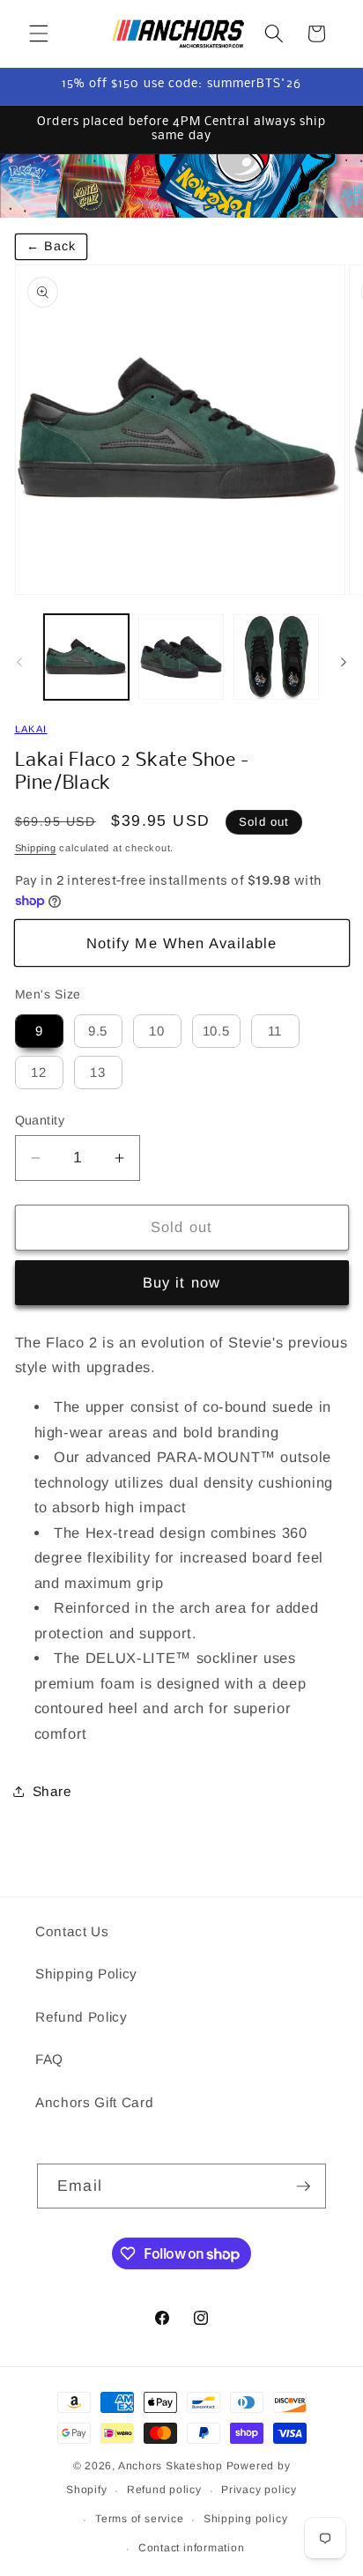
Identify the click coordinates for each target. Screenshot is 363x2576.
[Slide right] (344, 662)
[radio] (39, 1031)
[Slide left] (19, 662)
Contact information (192, 2548)
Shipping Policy (86, 1974)
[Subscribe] (303, 2186)
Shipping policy (246, 2519)
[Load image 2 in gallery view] (181, 657)
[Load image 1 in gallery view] (87, 657)
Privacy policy (259, 2490)
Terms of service (139, 2519)
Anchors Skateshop (170, 2466)
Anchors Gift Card (94, 2102)
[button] (39, 33)
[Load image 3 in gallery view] (276, 657)
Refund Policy (81, 2017)
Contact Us (72, 1931)
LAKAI (31, 729)
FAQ (49, 2059)
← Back (52, 246)
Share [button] (52, 1791)
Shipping (36, 848)
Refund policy (164, 2490)
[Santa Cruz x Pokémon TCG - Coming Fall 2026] (181, 186)
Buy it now (181, 1282)
